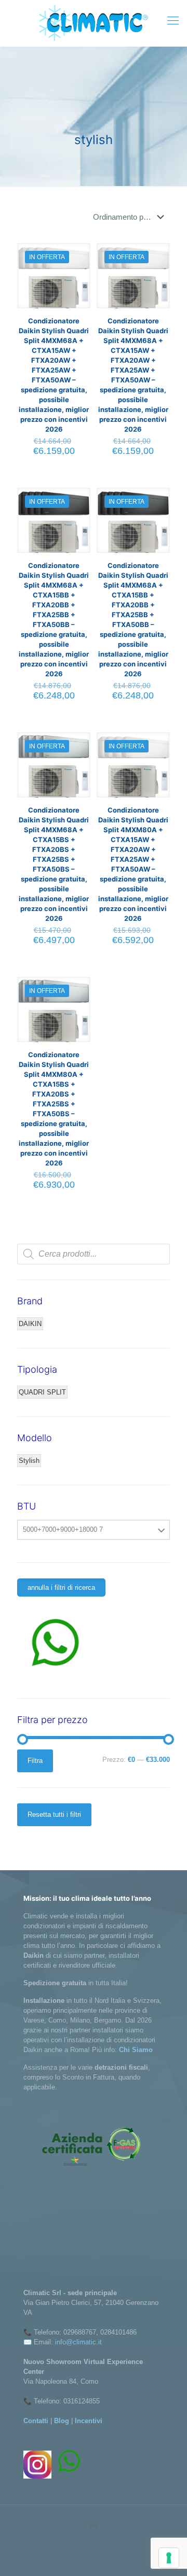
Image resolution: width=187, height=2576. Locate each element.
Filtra (35, 1761)
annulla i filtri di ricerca (61, 1588)
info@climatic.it (78, 2342)
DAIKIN (30, 1324)
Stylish (29, 1461)
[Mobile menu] (173, 21)
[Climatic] (94, 23)
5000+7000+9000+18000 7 (63, 1529)
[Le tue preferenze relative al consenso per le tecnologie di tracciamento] (169, 2558)
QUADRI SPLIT (42, 1392)
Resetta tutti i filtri (54, 1814)
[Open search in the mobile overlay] (94, 1254)
